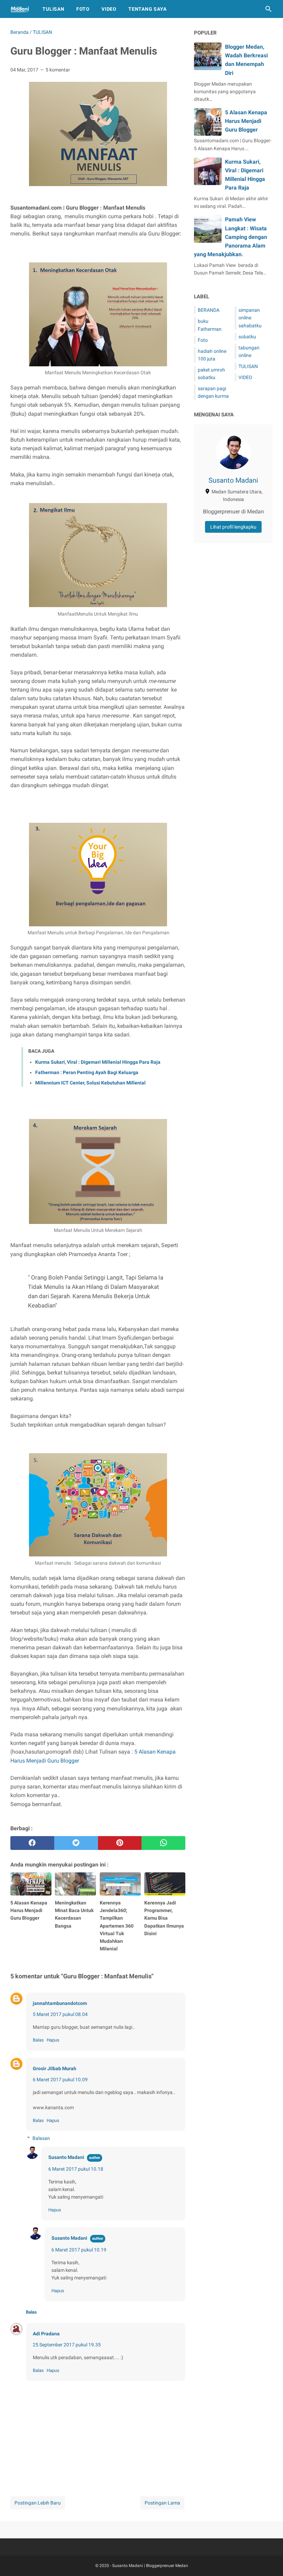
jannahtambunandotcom (60, 2003)
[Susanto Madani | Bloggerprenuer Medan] (20, 9)
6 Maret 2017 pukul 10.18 (76, 2169)
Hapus (53, 2040)
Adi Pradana (46, 2334)
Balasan (41, 2138)
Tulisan (53, 9)
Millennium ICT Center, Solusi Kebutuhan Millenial (90, 1083)
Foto (83, 9)
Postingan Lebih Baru (38, 2503)
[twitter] (76, 1843)
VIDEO (245, 377)
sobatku (247, 337)
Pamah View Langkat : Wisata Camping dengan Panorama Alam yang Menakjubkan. (231, 237)
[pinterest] (120, 1843)
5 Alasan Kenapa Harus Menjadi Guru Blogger (246, 121)
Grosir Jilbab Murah (55, 2068)
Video (109, 9)
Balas (38, 2040)
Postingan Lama (162, 2503)
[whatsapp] (163, 1843)
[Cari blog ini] (269, 9)
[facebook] (32, 1843)
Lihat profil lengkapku (233, 527)
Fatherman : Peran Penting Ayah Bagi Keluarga (87, 1072)
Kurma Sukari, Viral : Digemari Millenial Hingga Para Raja (98, 1062)
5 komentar (58, 70)
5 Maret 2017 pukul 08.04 (60, 2014)
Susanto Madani (66, 2157)
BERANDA (209, 310)
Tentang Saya (148, 9)
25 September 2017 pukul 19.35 (67, 2345)
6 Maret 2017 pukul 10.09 (60, 2080)
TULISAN (248, 366)
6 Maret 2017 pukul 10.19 (79, 2250)
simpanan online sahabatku (250, 318)
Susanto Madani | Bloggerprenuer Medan (150, 2566)
